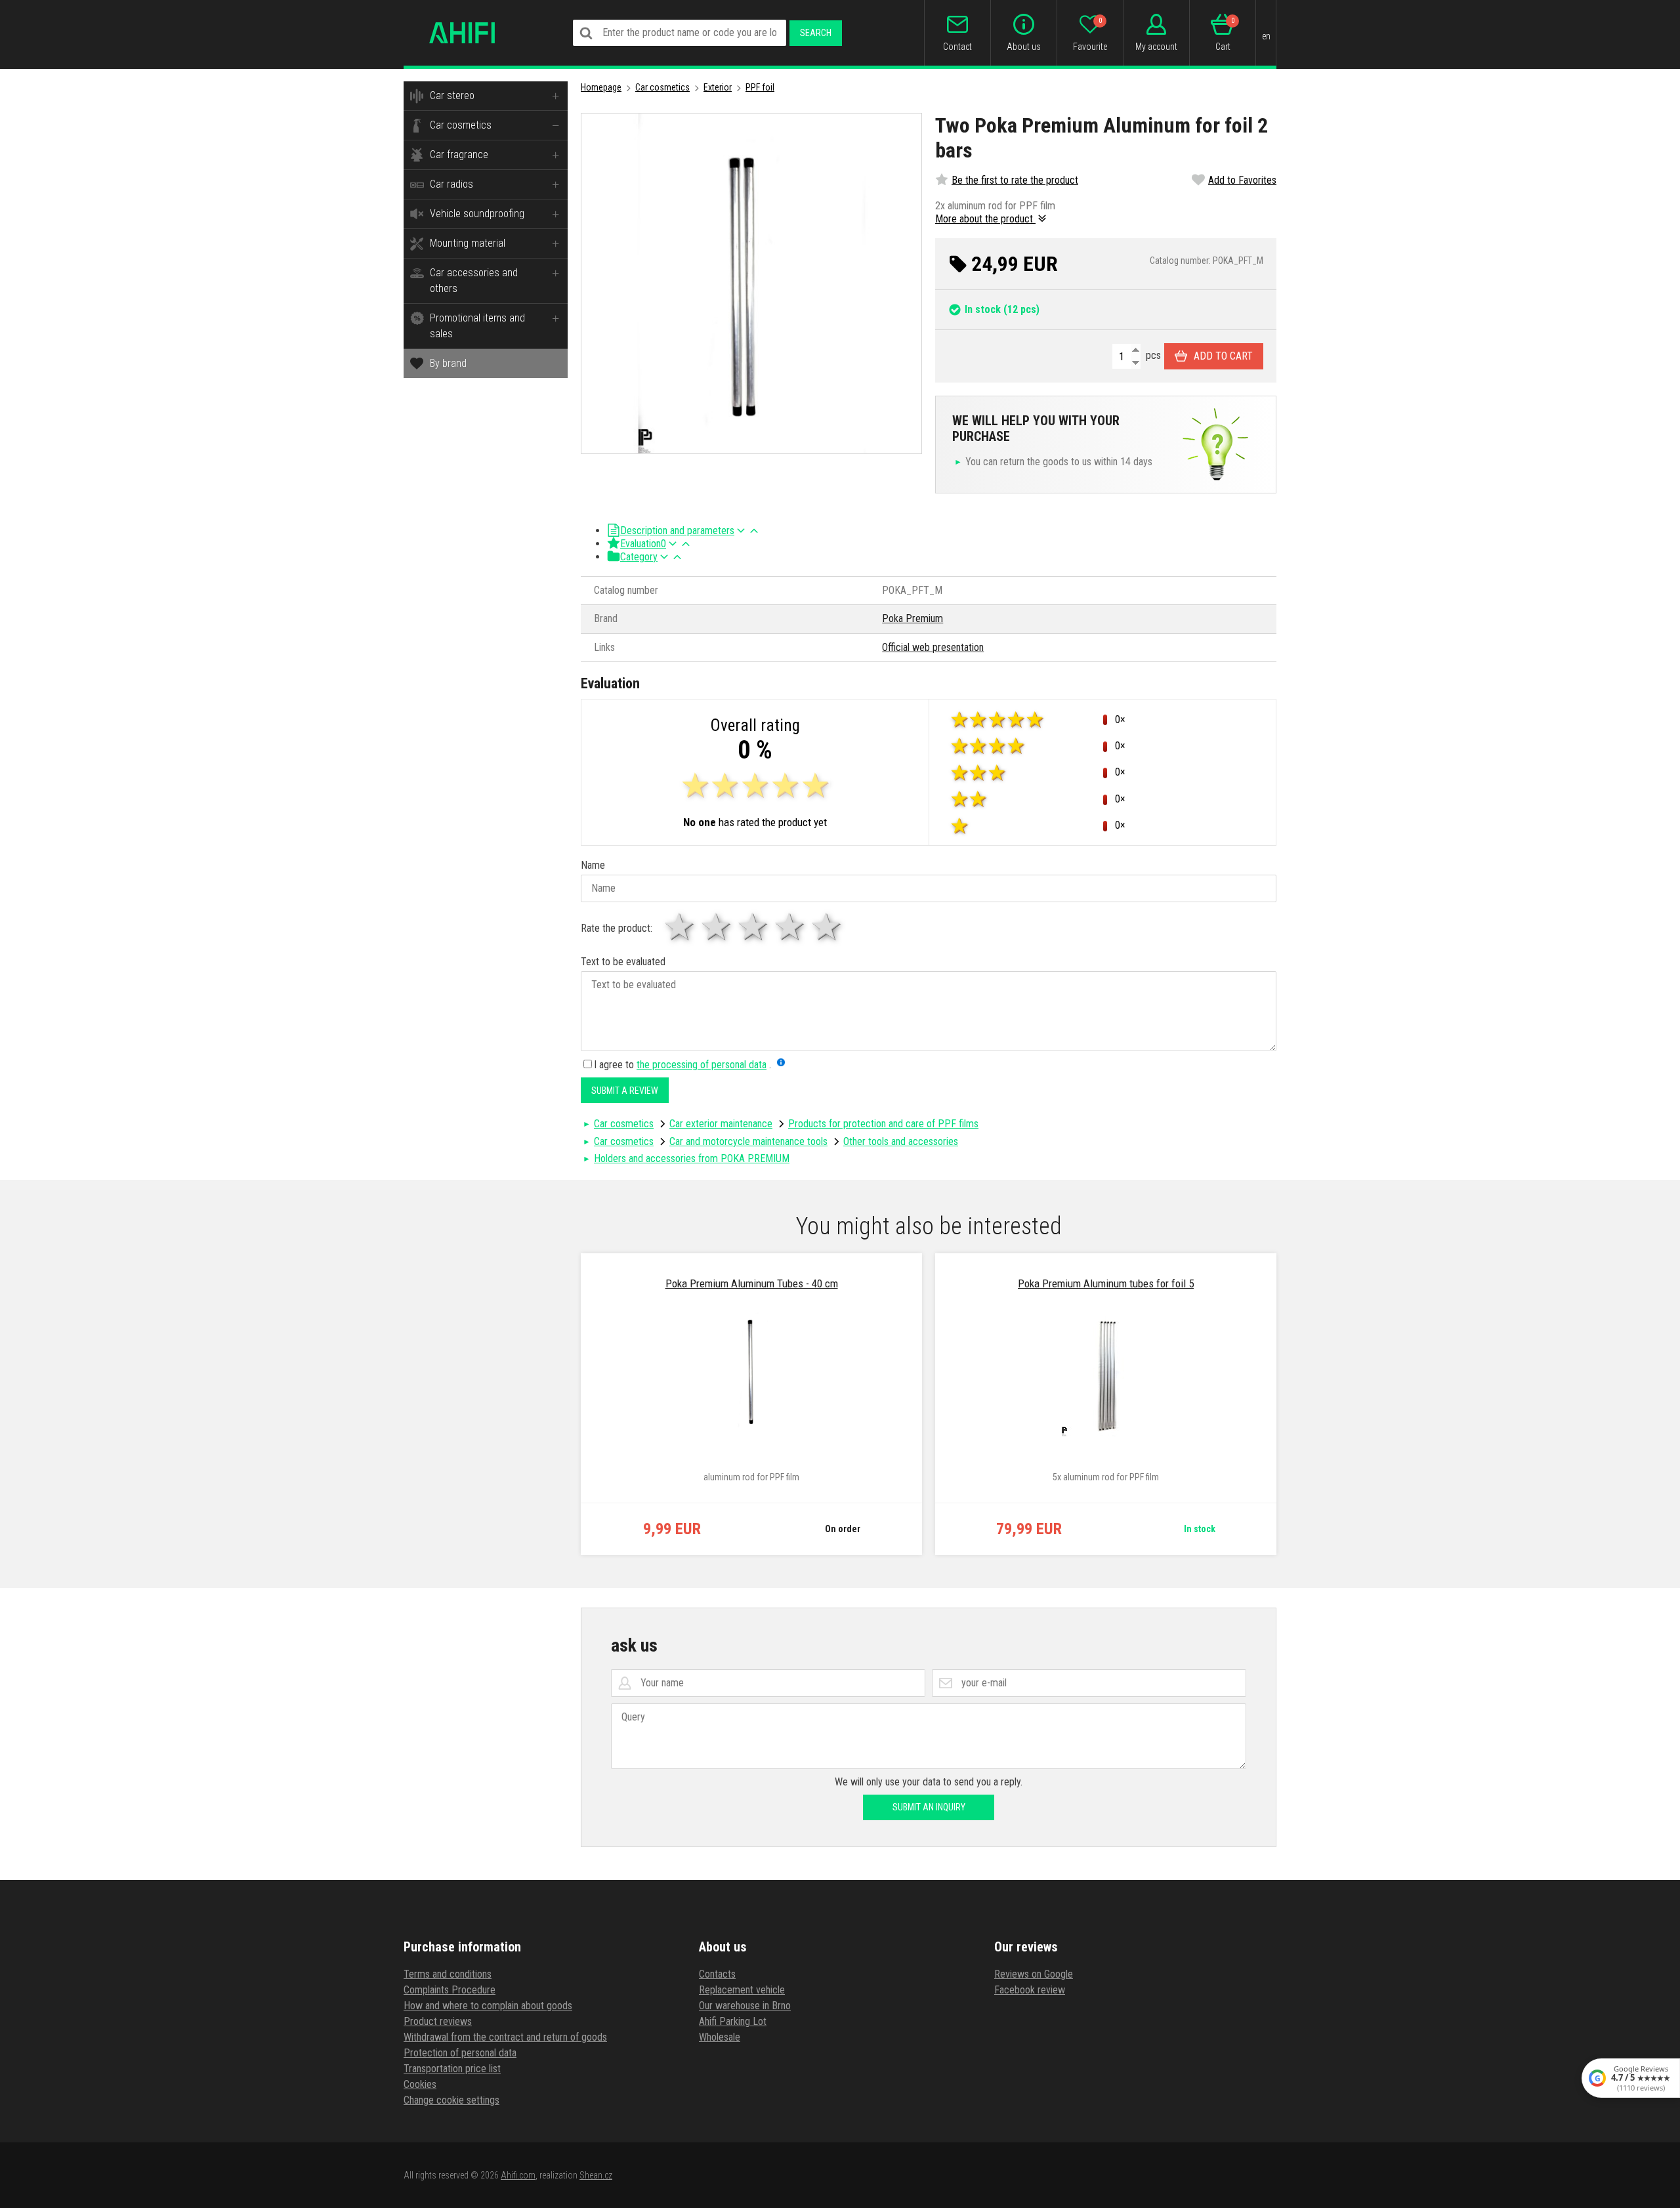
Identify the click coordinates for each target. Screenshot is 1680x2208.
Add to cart (1223, 356)
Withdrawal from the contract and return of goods (505, 2037)
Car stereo (452, 95)
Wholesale (720, 2037)
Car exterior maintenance (721, 1124)
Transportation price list (452, 2069)
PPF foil (760, 87)
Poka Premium (913, 618)
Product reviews (438, 2021)
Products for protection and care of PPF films (883, 1124)
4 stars (791, 927)
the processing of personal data (702, 1065)
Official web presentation (933, 647)
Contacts (717, 1974)
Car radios (451, 184)
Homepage (601, 87)
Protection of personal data (460, 2053)
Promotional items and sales (477, 326)
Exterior (718, 87)
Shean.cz (596, 2175)
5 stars (828, 927)
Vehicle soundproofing (477, 214)
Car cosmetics (461, 125)
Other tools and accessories (901, 1141)
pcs (1152, 355)
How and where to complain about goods (488, 2006)
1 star (681, 927)
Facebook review (1030, 1990)
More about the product (985, 219)
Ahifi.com (518, 2175)
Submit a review (625, 1091)
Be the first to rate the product (1015, 180)
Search (816, 33)
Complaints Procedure (450, 1990)
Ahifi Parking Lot (733, 2021)
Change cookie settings (451, 2100)
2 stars (717, 927)
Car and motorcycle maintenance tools (748, 1141)
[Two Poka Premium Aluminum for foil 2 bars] (751, 283)
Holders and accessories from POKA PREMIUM (692, 1158)
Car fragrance (459, 155)
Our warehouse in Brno (745, 2006)
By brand (448, 363)
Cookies (420, 2084)
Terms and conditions (448, 1974)
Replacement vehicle (742, 1990)
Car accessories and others (474, 281)
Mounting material (468, 243)
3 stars (754, 927)
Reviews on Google (1034, 1974)
